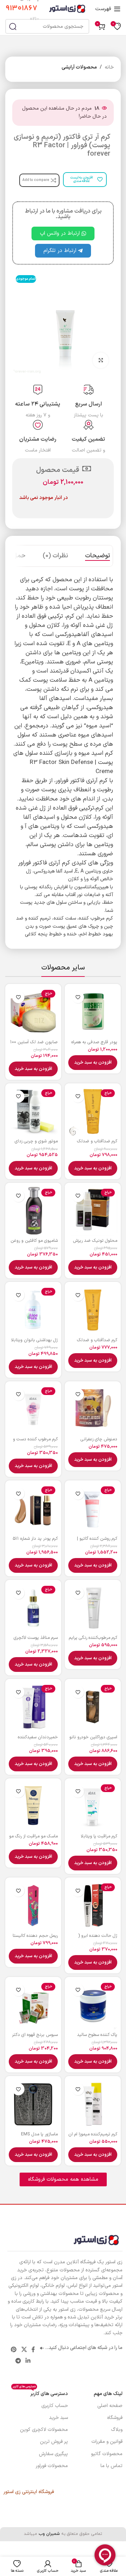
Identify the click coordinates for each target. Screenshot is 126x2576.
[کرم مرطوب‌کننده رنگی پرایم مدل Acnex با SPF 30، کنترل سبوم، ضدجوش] (93, 1608)
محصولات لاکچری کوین (44, 2430)
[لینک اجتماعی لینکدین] (28, 2361)
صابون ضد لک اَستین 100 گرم (34, 1045)
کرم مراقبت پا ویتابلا (99, 1836)
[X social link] (24, 2350)
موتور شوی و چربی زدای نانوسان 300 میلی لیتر (36, 1144)
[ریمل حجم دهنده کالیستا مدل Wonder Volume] (33, 1906)
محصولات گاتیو (107, 2454)
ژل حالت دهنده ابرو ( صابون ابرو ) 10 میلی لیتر (94, 1938)
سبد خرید (58, 2418)
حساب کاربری (55, 2406)
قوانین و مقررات (107, 2442)
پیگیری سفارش (53, 2454)
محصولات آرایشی (79, 67)
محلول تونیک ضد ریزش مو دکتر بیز (95, 1243)
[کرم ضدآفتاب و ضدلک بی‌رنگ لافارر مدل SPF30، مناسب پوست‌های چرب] (93, 1310)
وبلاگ (117, 2430)
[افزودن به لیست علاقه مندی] (78, 997)
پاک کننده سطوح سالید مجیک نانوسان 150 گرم (96, 2037)
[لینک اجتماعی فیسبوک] (33, 2350)
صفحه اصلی (110, 2406)
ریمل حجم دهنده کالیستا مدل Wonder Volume (35, 1938)
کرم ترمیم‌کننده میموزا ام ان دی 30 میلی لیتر (93, 2137)
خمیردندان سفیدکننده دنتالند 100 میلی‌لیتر (38, 1740)
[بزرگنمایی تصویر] (101, 360)
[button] (93, 1063)
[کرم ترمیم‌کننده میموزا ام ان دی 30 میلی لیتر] (93, 2104)
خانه (109, 67)
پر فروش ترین (54, 2442)
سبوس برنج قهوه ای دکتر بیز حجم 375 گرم (35, 2037)
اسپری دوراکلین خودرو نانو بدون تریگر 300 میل (93, 1740)
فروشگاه (115, 2418)
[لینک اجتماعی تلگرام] (18, 2361)
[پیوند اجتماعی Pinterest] (14, 2350)
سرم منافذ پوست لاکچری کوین (36, 1640)
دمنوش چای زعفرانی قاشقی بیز (99, 1442)
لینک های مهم (108, 2394)
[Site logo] (67, 9)
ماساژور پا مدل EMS (39, 2134)
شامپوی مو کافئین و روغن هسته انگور (34, 1243)
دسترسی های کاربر (40, 2393)
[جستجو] (13, 26)
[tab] (97, 556)
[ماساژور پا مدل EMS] (33, 2104)
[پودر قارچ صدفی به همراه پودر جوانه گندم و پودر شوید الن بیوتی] (93, 1012)
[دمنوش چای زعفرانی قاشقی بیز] (93, 1409)
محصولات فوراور (52, 2466)
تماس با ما (111, 2466)
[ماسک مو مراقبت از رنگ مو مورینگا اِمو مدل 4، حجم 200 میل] (33, 1806)
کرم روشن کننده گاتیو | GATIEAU (97, 1541)
